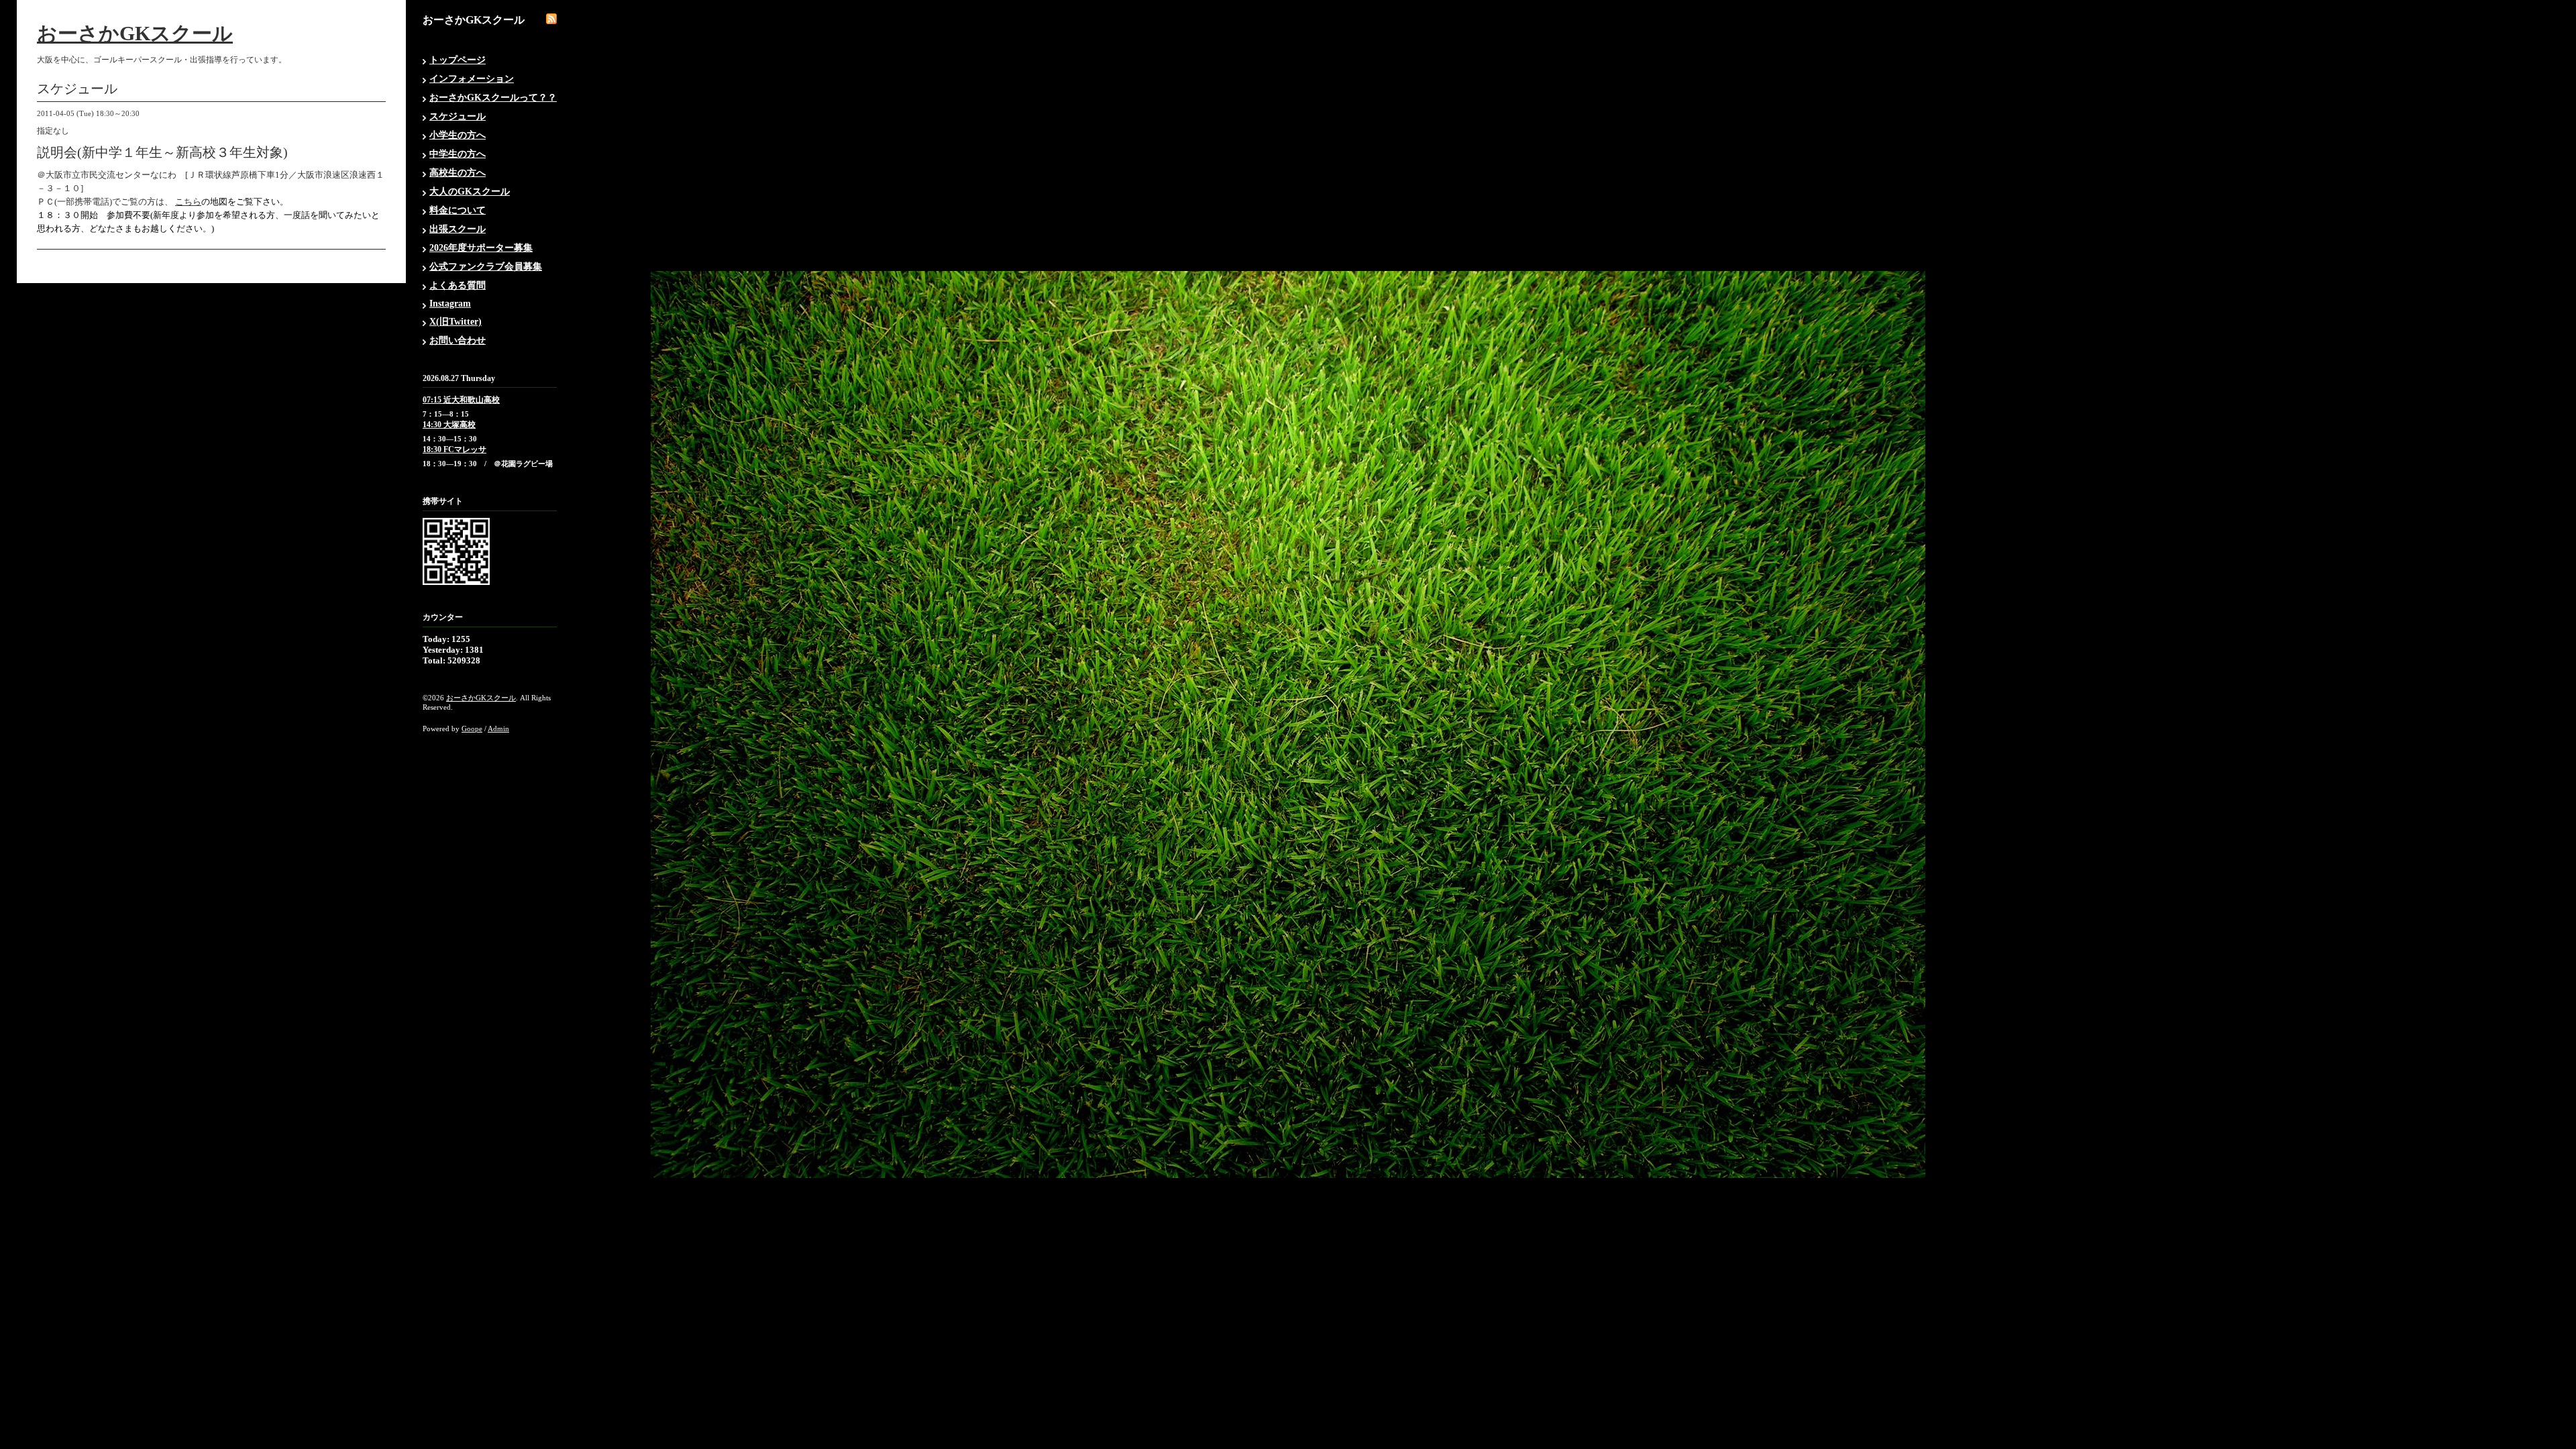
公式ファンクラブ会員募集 (486, 267)
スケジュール (458, 116)
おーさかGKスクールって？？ (493, 98)
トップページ (458, 60)
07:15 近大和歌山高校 (461, 400)
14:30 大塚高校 (449, 425)
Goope (472, 729)
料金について (458, 210)
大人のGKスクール (470, 192)
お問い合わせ (458, 340)
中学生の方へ (458, 154)
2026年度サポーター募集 (481, 248)
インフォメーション (472, 79)
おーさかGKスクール (135, 33)
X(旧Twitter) (455, 322)
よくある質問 (458, 285)
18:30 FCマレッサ (454, 449)
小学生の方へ (458, 135)
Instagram (450, 304)
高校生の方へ (458, 173)
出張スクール (458, 229)
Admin (498, 729)
